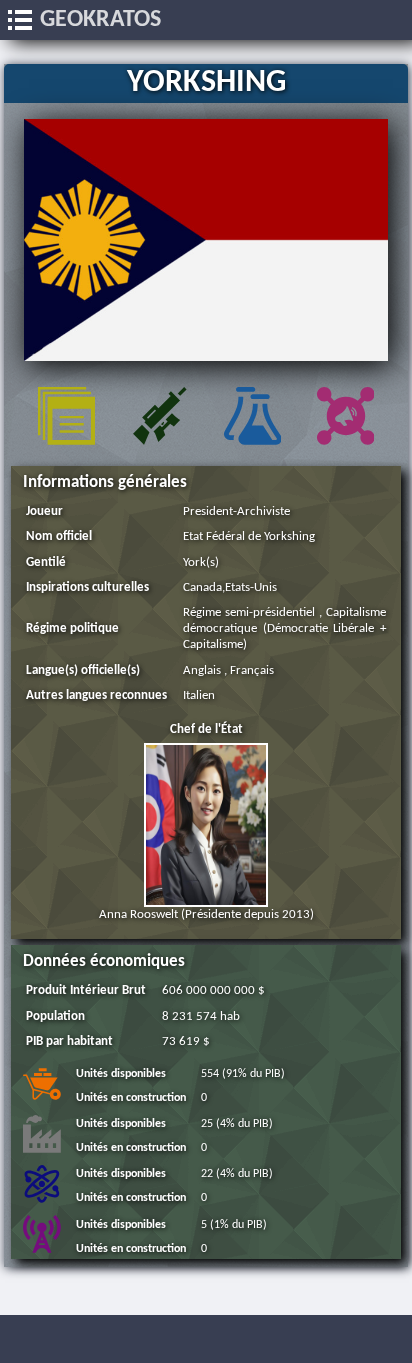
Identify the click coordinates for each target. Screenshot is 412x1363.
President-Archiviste (236, 511)
